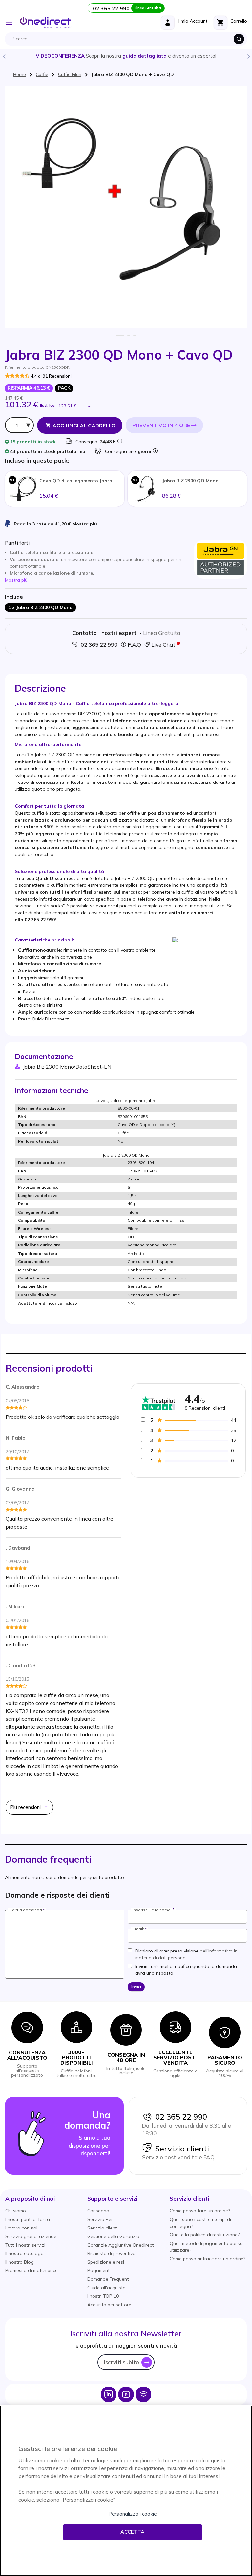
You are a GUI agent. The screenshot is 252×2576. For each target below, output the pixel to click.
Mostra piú (85, 524)
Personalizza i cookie (133, 2514)
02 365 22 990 (179, 2117)
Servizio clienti (180, 2149)
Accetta (132, 2532)
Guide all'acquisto (106, 2288)
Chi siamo (16, 2211)
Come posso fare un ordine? (200, 2211)
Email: (138, 1929)
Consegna (98, 2211)
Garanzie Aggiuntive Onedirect (120, 2245)
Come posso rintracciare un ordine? (208, 2259)
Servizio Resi (101, 2219)
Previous (4, 56)
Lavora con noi (21, 2228)
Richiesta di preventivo (111, 2253)
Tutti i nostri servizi (25, 2245)
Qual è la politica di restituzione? (205, 2235)
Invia (136, 1987)
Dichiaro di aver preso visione (186, 1954)
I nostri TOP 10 (103, 2296)
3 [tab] (134, 335)
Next (248, 56)
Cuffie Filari (70, 74)
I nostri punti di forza (28, 2219)
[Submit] (239, 39)
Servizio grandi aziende (31, 2236)
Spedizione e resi (106, 2262)
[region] (126, 2491)
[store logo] (46, 23)
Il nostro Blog (20, 2262)
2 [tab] (129, 335)
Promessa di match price (31, 2270)
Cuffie (42, 74)
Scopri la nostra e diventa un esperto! (126, 56)
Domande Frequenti (108, 2279)
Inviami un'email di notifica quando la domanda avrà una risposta (186, 1970)
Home (20, 74)
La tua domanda (26, 1910)
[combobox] (128, 39)
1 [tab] (120, 335)
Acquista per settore (109, 2305)
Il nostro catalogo (24, 2253)
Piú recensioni (26, 1807)
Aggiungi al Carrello (84, 426)
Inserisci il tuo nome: (152, 1910)
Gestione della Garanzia (113, 2236)
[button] (30, 2199)
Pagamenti (99, 2270)
